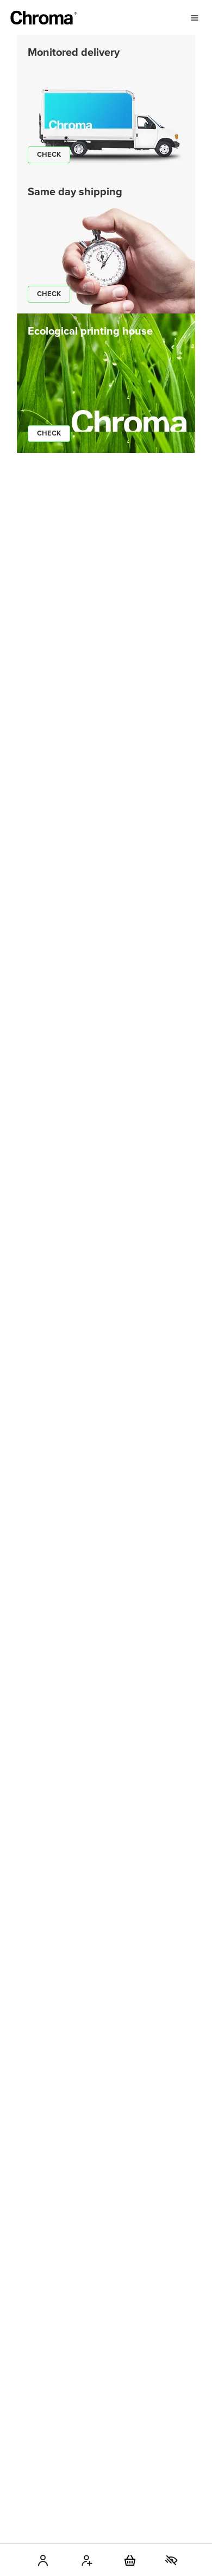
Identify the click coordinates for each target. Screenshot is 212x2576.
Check (49, 155)
